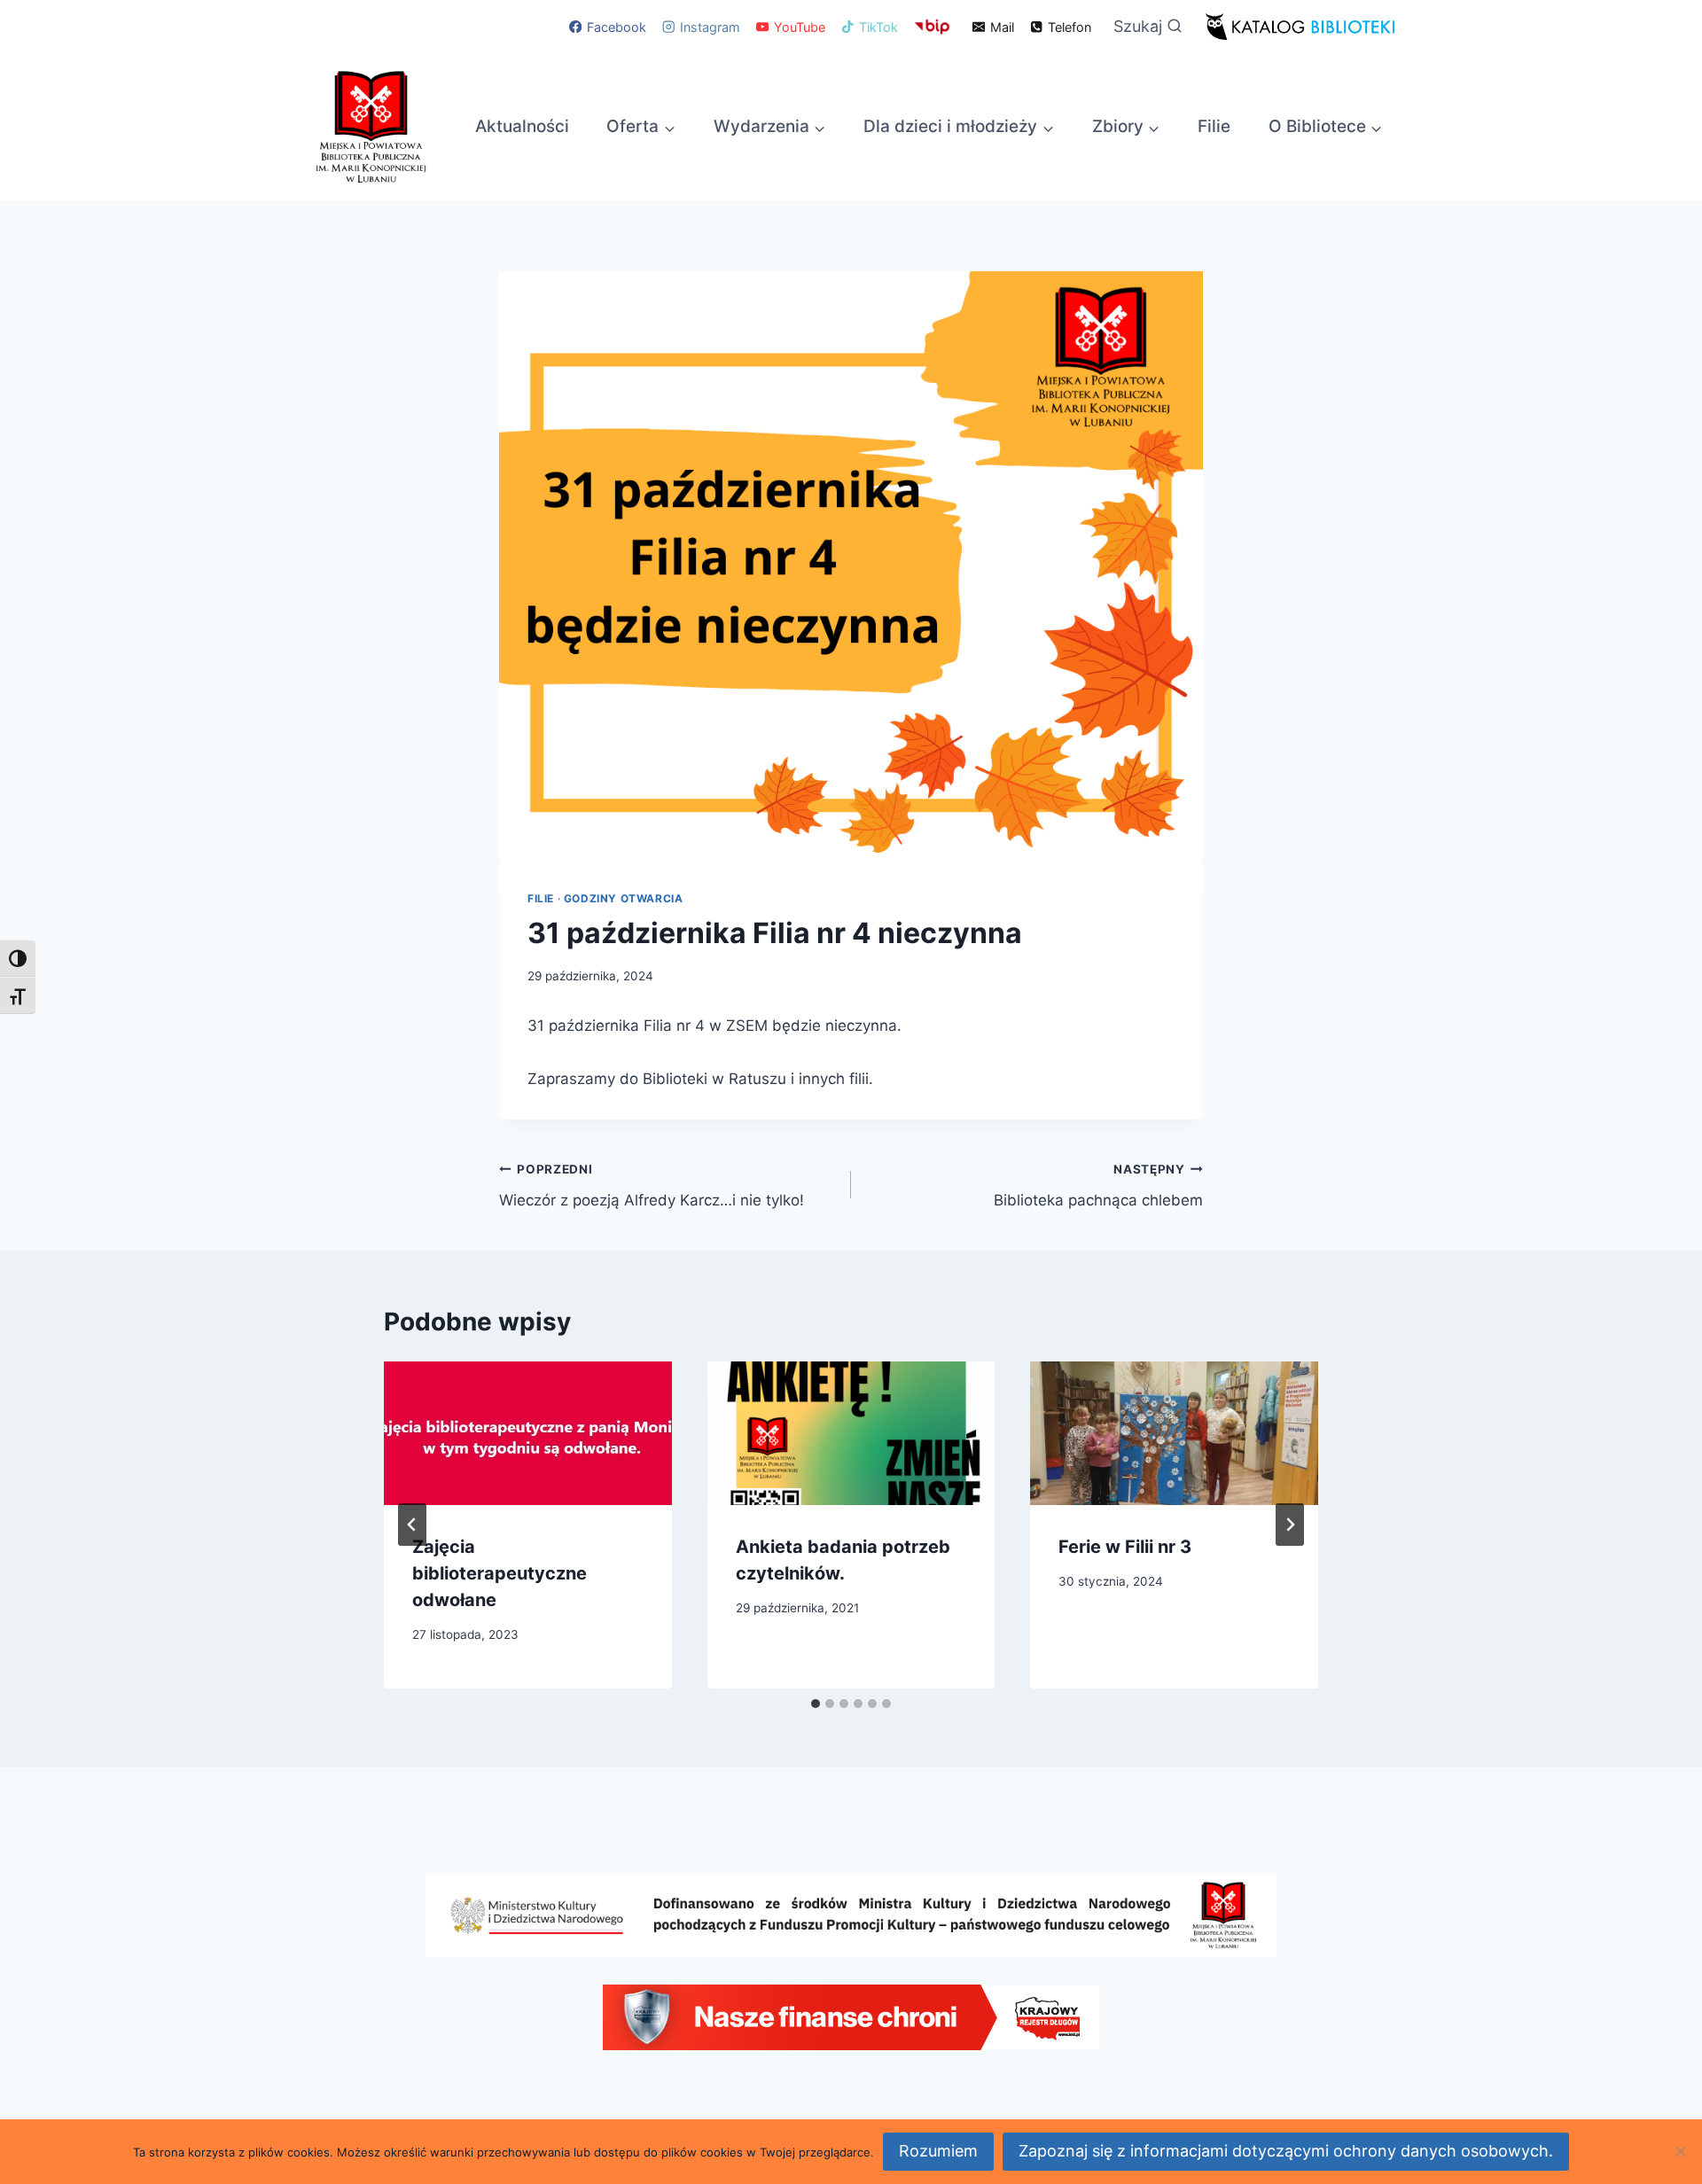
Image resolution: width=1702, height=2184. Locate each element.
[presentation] (528, 1433)
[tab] (816, 1704)
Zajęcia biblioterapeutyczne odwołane (500, 1573)
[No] (1680, 2151)
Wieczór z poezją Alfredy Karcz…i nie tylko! (652, 1186)
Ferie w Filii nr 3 (1125, 1547)
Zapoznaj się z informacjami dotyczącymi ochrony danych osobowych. (1286, 2151)
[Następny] (1290, 1525)
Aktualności (522, 126)
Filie (1214, 126)
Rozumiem (938, 2151)
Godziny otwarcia (624, 898)
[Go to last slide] (412, 1525)
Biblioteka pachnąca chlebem (1098, 1186)
